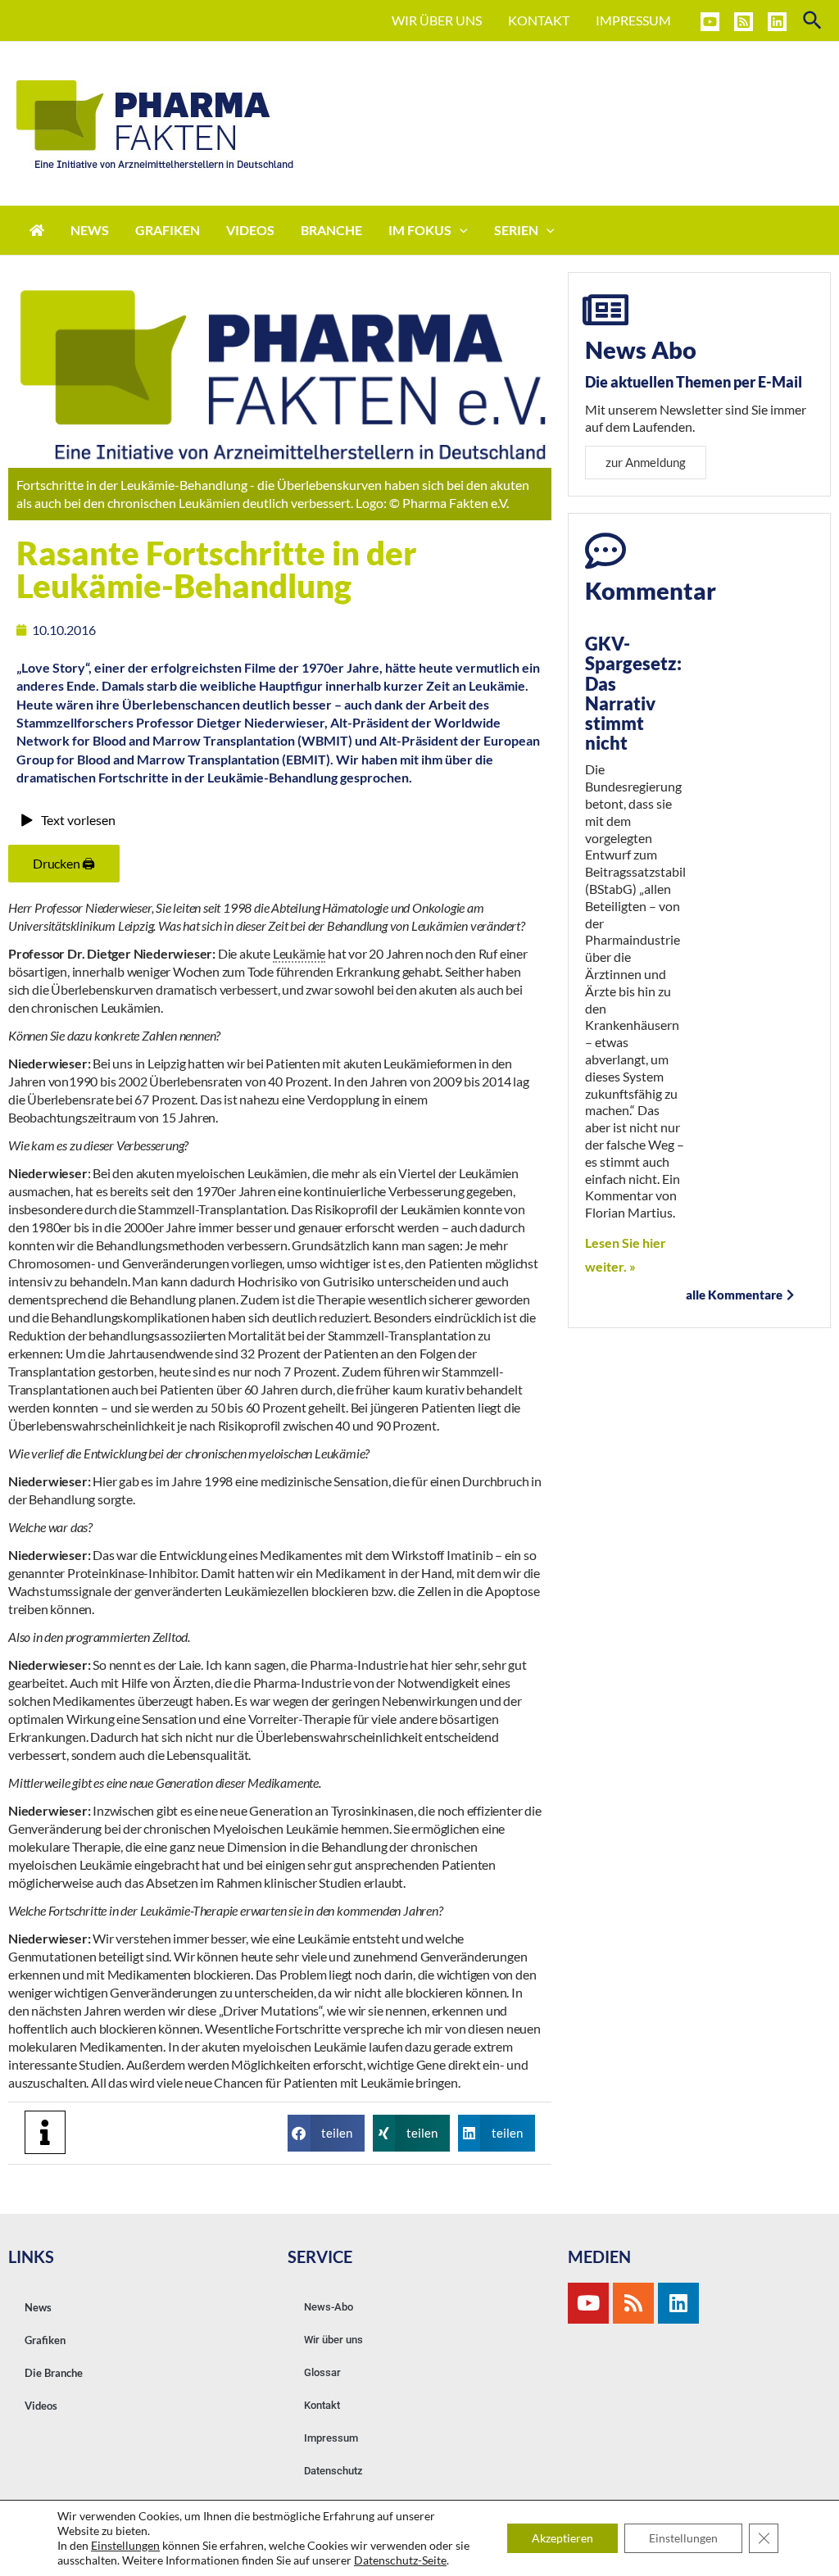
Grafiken (45, 2340)
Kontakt (322, 2405)
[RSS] (744, 22)
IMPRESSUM (633, 20)
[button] (326, 2133)
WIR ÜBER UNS (437, 20)
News (38, 2307)
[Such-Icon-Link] (813, 21)
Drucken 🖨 (64, 863)
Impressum (331, 2438)
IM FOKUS (420, 230)
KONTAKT (539, 20)
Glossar (322, 2372)
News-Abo (329, 2307)
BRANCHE (331, 230)
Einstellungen (125, 2545)
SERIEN (516, 230)
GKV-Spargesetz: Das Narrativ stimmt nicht (633, 693)
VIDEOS (250, 230)
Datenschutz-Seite (400, 2560)
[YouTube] (710, 22)
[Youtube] (588, 2303)
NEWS (90, 230)
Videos (41, 2406)
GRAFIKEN (168, 230)
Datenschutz (333, 2471)
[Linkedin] (777, 22)
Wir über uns (333, 2340)
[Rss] (633, 2303)
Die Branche (54, 2373)
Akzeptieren (562, 2538)
